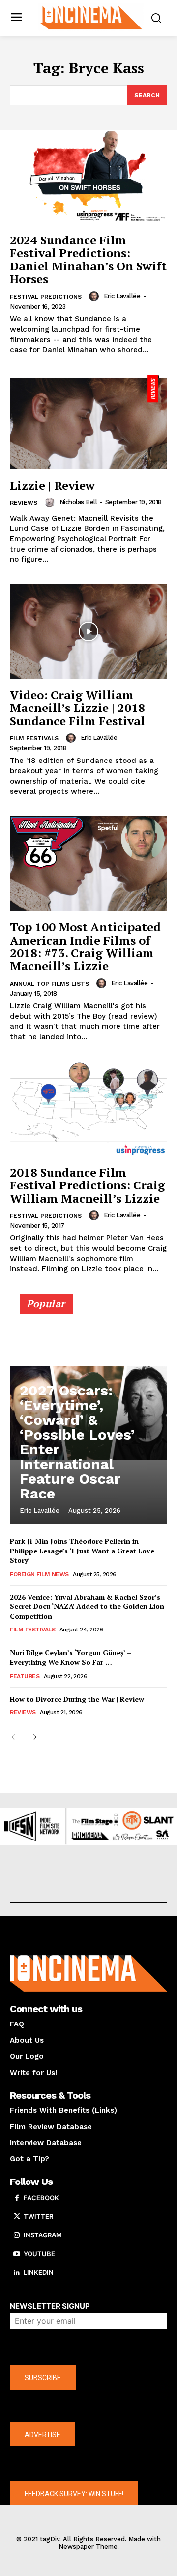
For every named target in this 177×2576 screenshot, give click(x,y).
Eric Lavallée (122, 296)
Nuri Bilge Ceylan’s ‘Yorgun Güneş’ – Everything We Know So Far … (71, 1657)
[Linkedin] (17, 2273)
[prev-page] (16, 1738)
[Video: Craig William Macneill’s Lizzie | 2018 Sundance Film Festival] (88, 631)
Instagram (43, 2235)
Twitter (38, 2216)
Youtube (39, 2254)
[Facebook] (17, 2198)
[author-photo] (95, 296)
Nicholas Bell (78, 502)
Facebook (41, 2198)
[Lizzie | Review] (88, 422)
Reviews (24, 503)
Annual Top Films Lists (49, 984)
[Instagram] (17, 2235)
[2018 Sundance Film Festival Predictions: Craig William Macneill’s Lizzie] (88, 1109)
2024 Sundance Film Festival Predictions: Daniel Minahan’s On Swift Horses (88, 259)
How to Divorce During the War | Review (77, 1699)
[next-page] (32, 1738)
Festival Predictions (46, 297)
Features (25, 1676)
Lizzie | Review (52, 485)
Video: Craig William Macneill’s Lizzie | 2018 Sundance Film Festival (77, 708)
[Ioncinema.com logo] (91, 17)
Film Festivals (34, 738)
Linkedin (39, 2272)
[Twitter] (17, 2217)
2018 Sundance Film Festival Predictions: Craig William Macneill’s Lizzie (88, 1185)
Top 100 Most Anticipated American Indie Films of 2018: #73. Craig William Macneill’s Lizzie (85, 946)
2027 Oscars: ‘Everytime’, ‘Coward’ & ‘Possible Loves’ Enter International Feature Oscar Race (77, 1442)
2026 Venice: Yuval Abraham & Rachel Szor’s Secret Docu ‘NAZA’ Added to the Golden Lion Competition (87, 1606)
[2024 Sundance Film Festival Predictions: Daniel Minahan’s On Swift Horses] (88, 177)
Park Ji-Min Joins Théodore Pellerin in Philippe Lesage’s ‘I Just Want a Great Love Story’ (82, 1551)
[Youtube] (17, 2254)
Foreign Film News (39, 1574)
